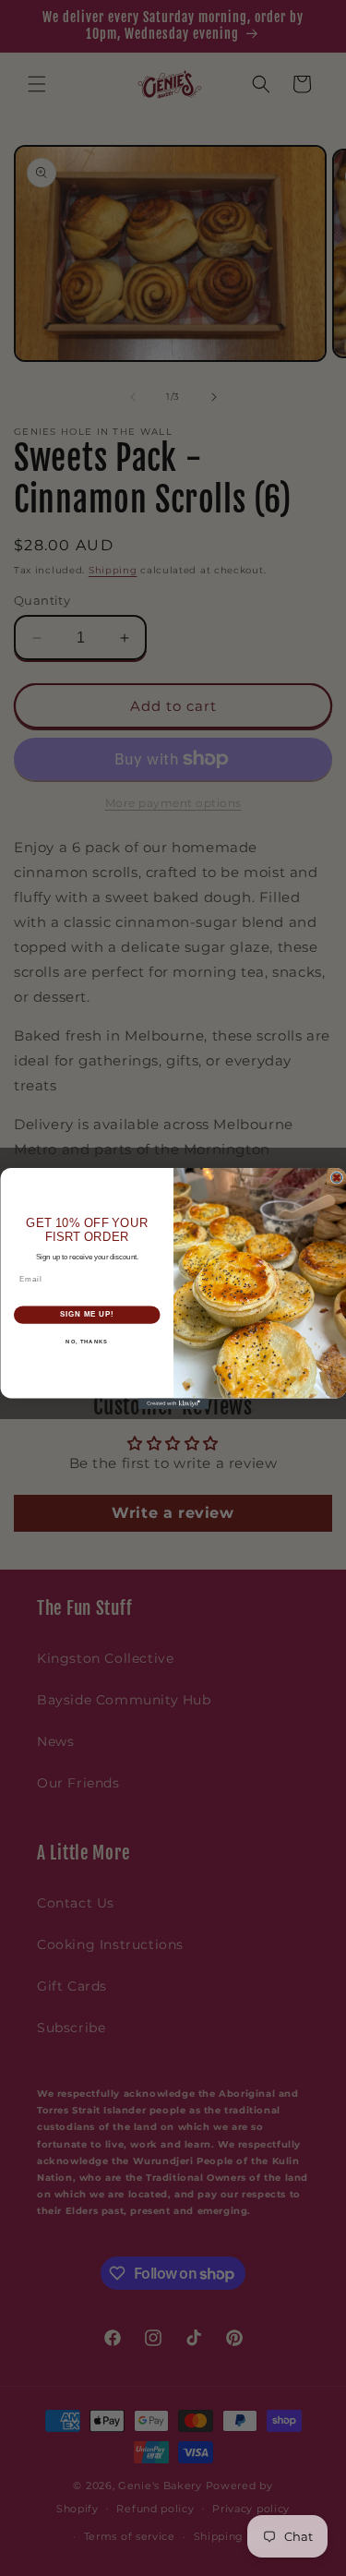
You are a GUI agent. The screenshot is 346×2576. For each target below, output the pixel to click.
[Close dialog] (337, 1177)
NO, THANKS (87, 1341)
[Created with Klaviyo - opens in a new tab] (173, 1403)
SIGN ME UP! (87, 1314)
